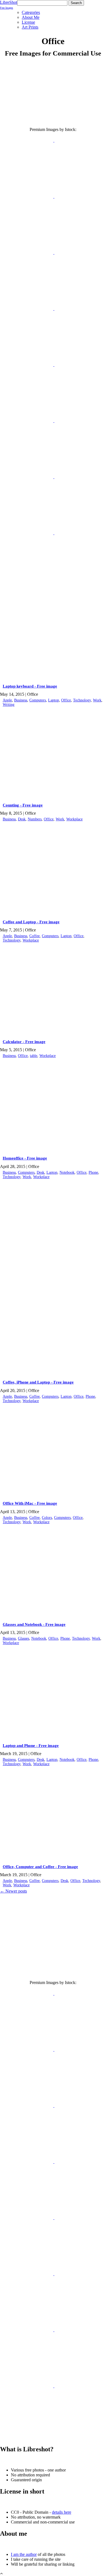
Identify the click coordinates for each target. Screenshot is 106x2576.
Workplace (74, 819)
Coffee (35, 936)
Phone (93, 1172)
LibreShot (9, 5)
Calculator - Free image (24, 1042)
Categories (31, 12)
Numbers (35, 819)
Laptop (54, 700)
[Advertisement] (53, 1227)
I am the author (24, 2554)
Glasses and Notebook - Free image (34, 1624)
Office (66, 700)
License (28, 22)
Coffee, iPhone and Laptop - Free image (38, 1382)
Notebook (67, 1172)
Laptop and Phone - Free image (31, 1746)
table (34, 1056)
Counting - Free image (23, 805)
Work (97, 700)
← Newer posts (13, 1891)
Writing (9, 705)
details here (62, 2512)
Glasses (24, 1638)
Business (21, 700)
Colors (47, 1518)
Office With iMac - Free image (30, 1503)
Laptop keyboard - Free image (30, 686)
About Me (31, 17)
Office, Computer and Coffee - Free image (40, 1867)
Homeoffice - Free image (25, 1158)
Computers (38, 700)
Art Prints (30, 27)
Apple (7, 700)
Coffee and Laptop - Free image (31, 922)
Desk (22, 819)
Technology (82, 700)
